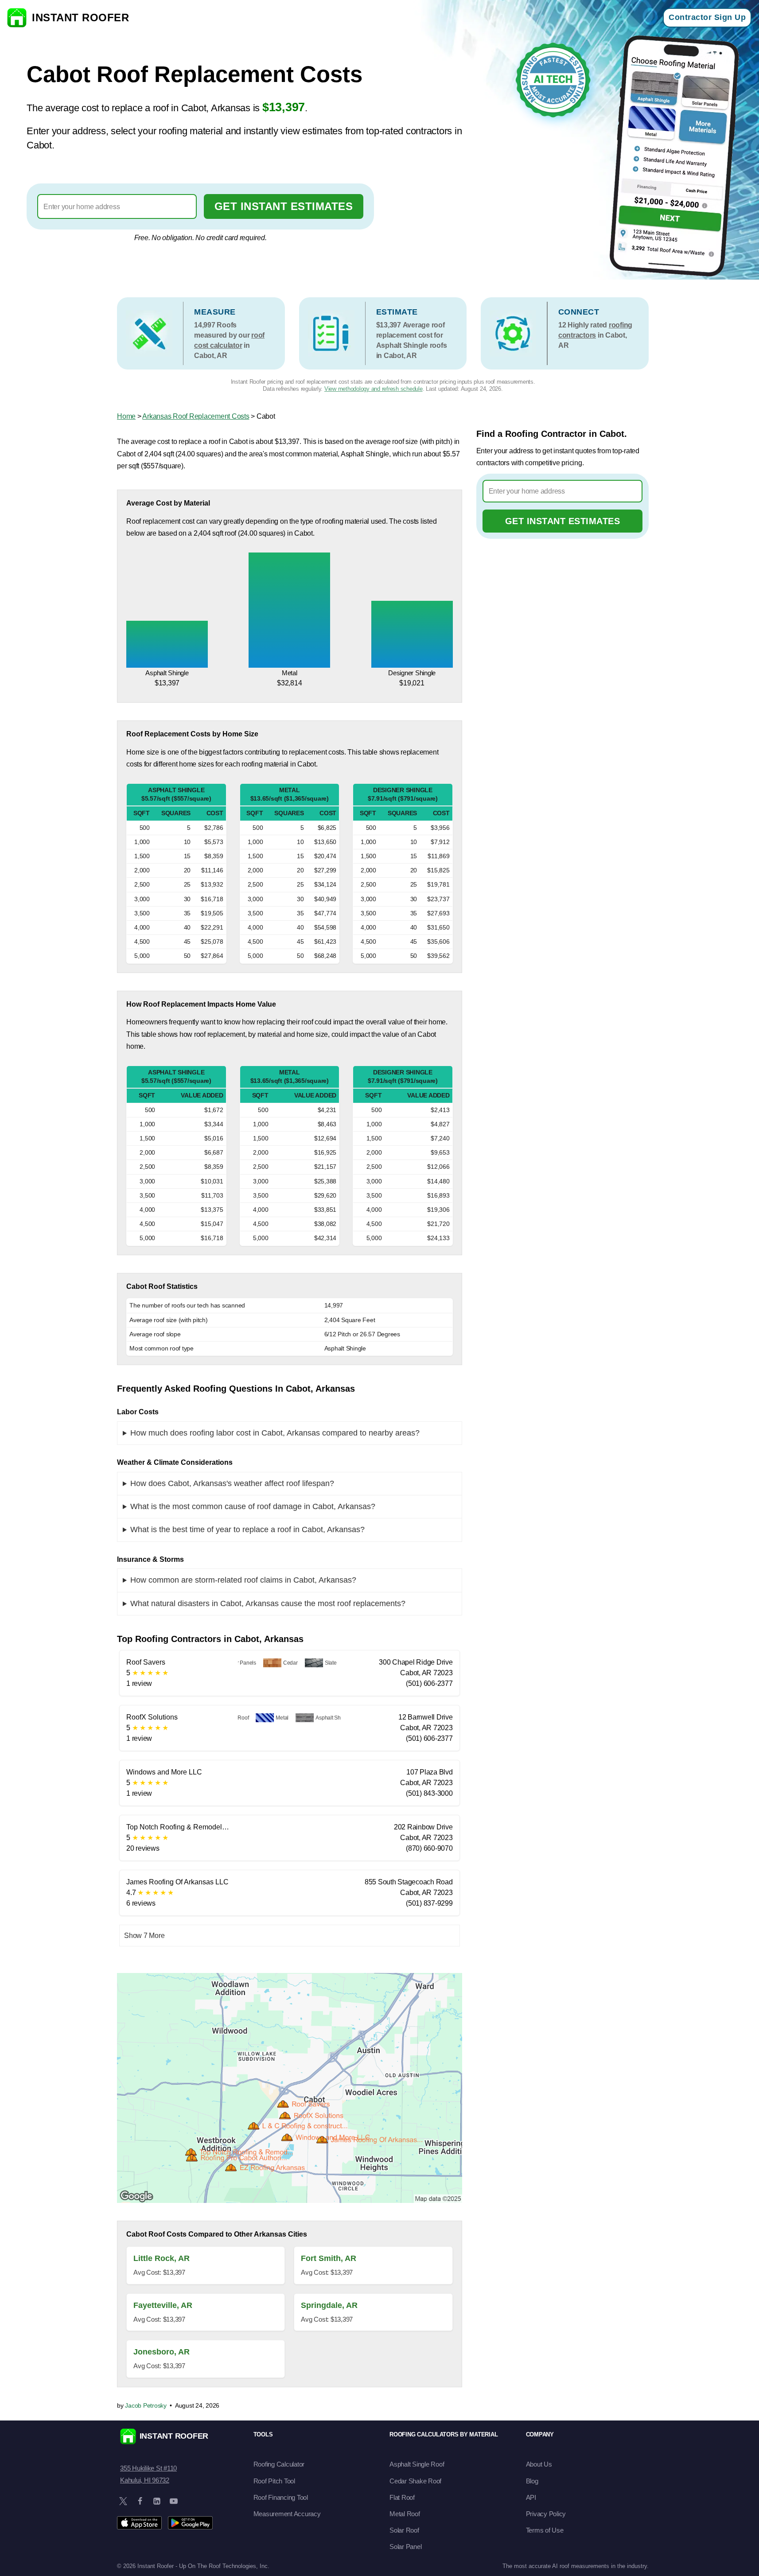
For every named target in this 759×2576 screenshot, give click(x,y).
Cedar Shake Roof (415, 2481)
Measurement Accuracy (287, 2514)
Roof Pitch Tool (274, 2481)
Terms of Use (545, 2530)
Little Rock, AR (162, 2258)
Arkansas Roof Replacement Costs (196, 416)
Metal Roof (405, 2514)
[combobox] (117, 206)
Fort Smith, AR (329, 2258)
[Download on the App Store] (139, 2523)
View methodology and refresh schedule (374, 389)
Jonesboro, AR (162, 2352)
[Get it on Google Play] (190, 2523)
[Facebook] (140, 2501)
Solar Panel (405, 2547)
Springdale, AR (329, 2305)
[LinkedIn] (157, 2501)
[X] (123, 2501)
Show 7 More (144, 1936)
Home (126, 416)
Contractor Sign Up (707, 17)
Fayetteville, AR (163, 2305)
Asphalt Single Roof (417, 2464)
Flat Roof (402, 2497)
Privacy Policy (546, 2514)
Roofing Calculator (279, 2464)
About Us (539, 2464)
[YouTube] (174, 2501)
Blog (532, 2481)
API (531, 2497)
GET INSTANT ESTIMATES (284, 206)
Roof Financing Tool (281, 2497)
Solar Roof (404, 2530)
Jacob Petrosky (146, 2405)
